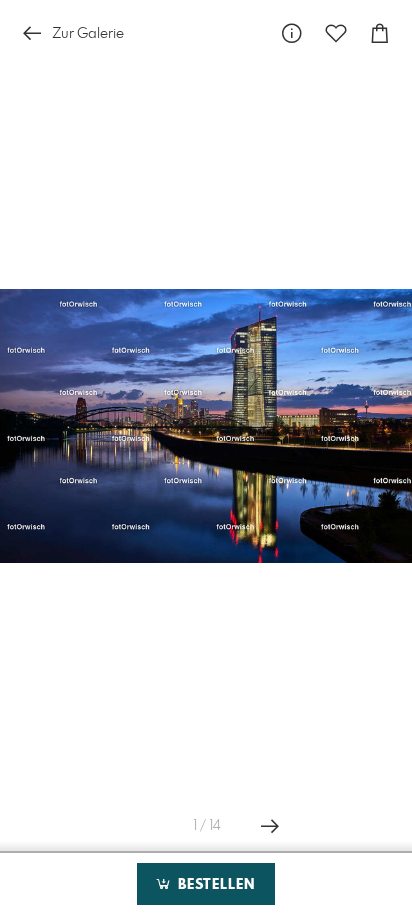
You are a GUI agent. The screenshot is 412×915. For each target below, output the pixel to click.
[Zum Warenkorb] (380, 33)
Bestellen (214, 885)
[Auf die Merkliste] (336, 33)
